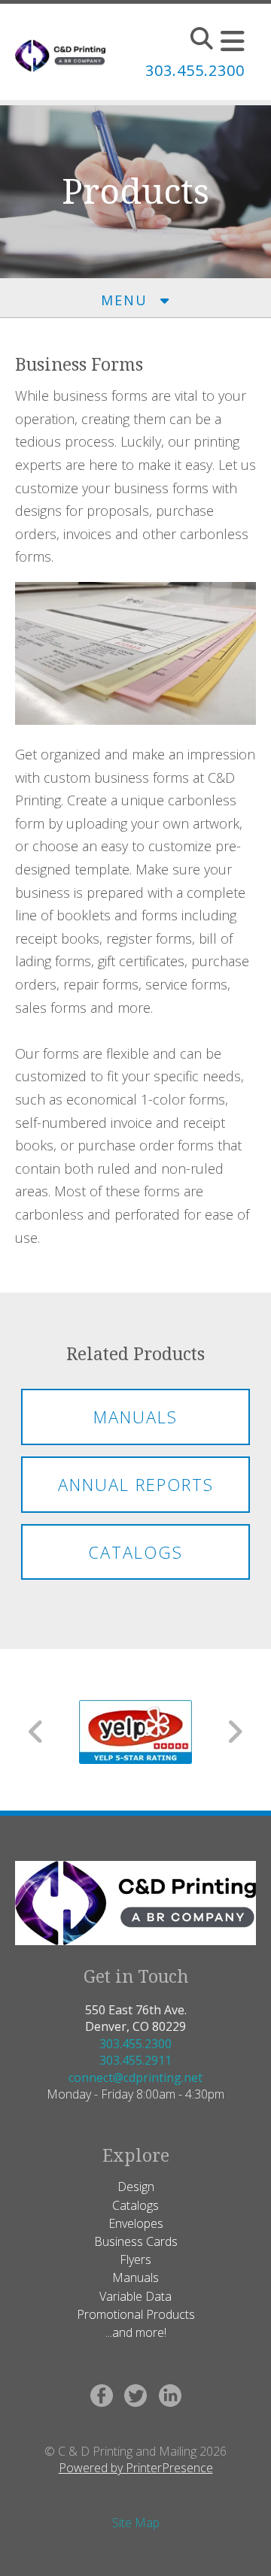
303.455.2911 (135, 2060)
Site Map (136, 2523)
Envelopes (136, 2223)
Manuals (135, 1417)
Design (136, 2187)
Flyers (135, 2259)
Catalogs (135, 1552)
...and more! (136, 2332)
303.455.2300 (135, 2044)
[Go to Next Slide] (234, 1732)
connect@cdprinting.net (135, 2077)
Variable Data (135, 2296)
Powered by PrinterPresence (136, 2468)
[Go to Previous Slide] (37, 1732)
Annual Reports (136, 1484)
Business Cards (136, 2241)
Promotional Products (136, 2314)
